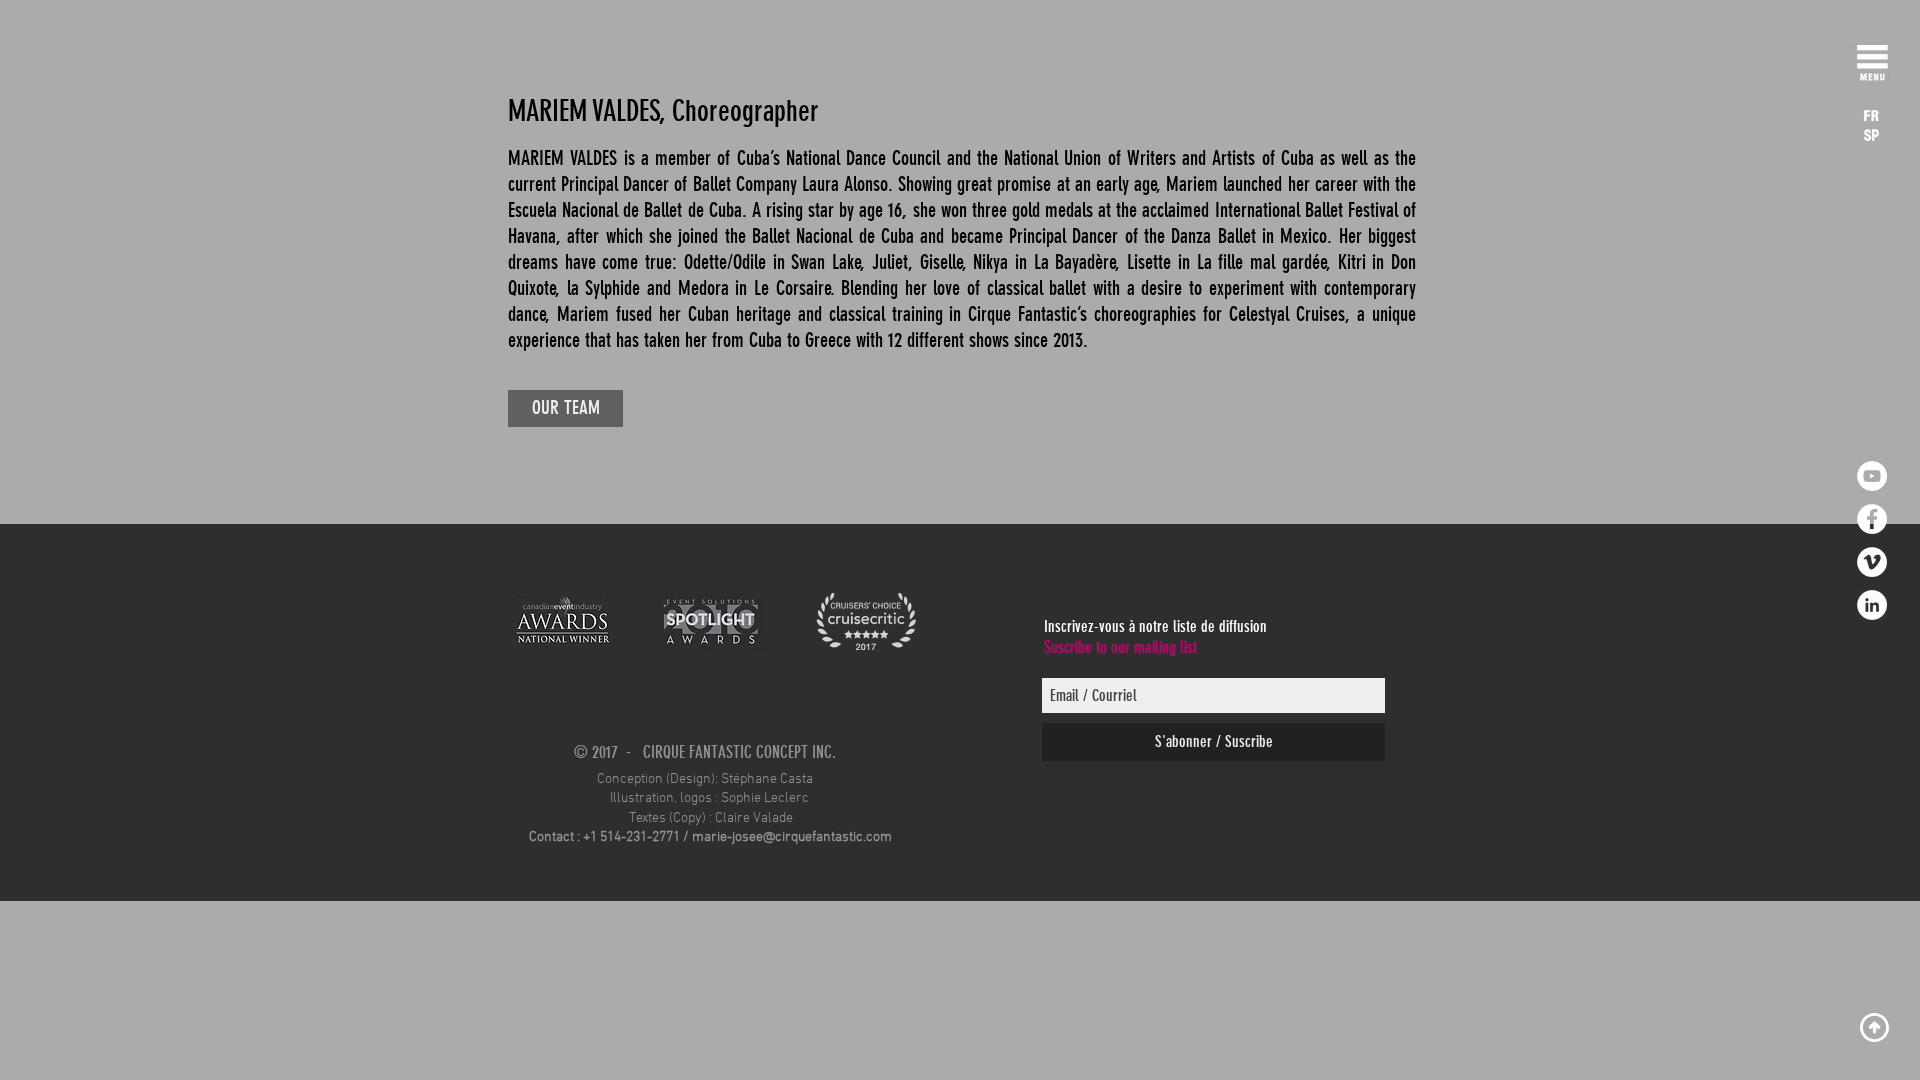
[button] (1872, 67)
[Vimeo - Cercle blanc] (1872, 562)
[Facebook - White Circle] (1872, 519)
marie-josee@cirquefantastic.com (792, 837)
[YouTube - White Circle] (1872, 476)
